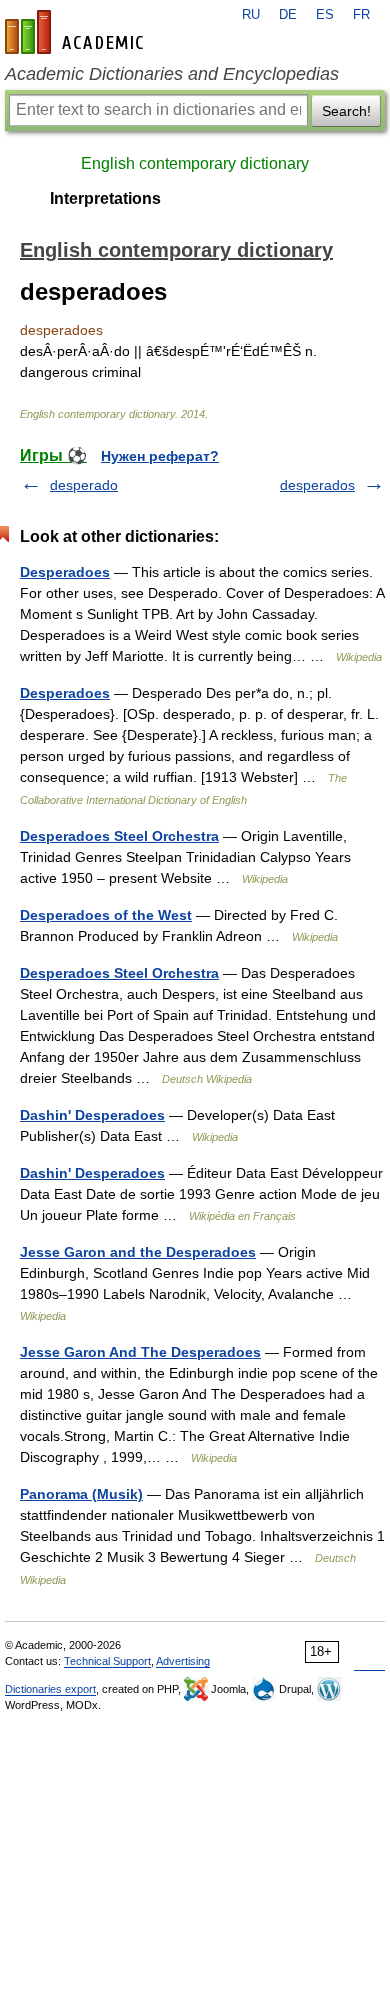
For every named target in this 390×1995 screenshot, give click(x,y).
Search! (346, 111)
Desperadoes (65, 572)
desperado (84, 485)
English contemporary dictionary (195, 163)
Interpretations (105, 198)
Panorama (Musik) (81, 1494)
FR (361, 15)
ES (325, 15)
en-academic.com (77, 32)
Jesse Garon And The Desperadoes (140, 1352)
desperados (317, 485)
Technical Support (107, 1661)
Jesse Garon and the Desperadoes (138, 1252)
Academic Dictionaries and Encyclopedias (172, 74)
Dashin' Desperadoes (92, 1115)
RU (251, 15)
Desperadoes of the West (106, 915)
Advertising (183, 1661)
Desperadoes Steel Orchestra (119, 836)
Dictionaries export (50, 1689)
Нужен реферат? (160, 456)
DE (288, 15)
